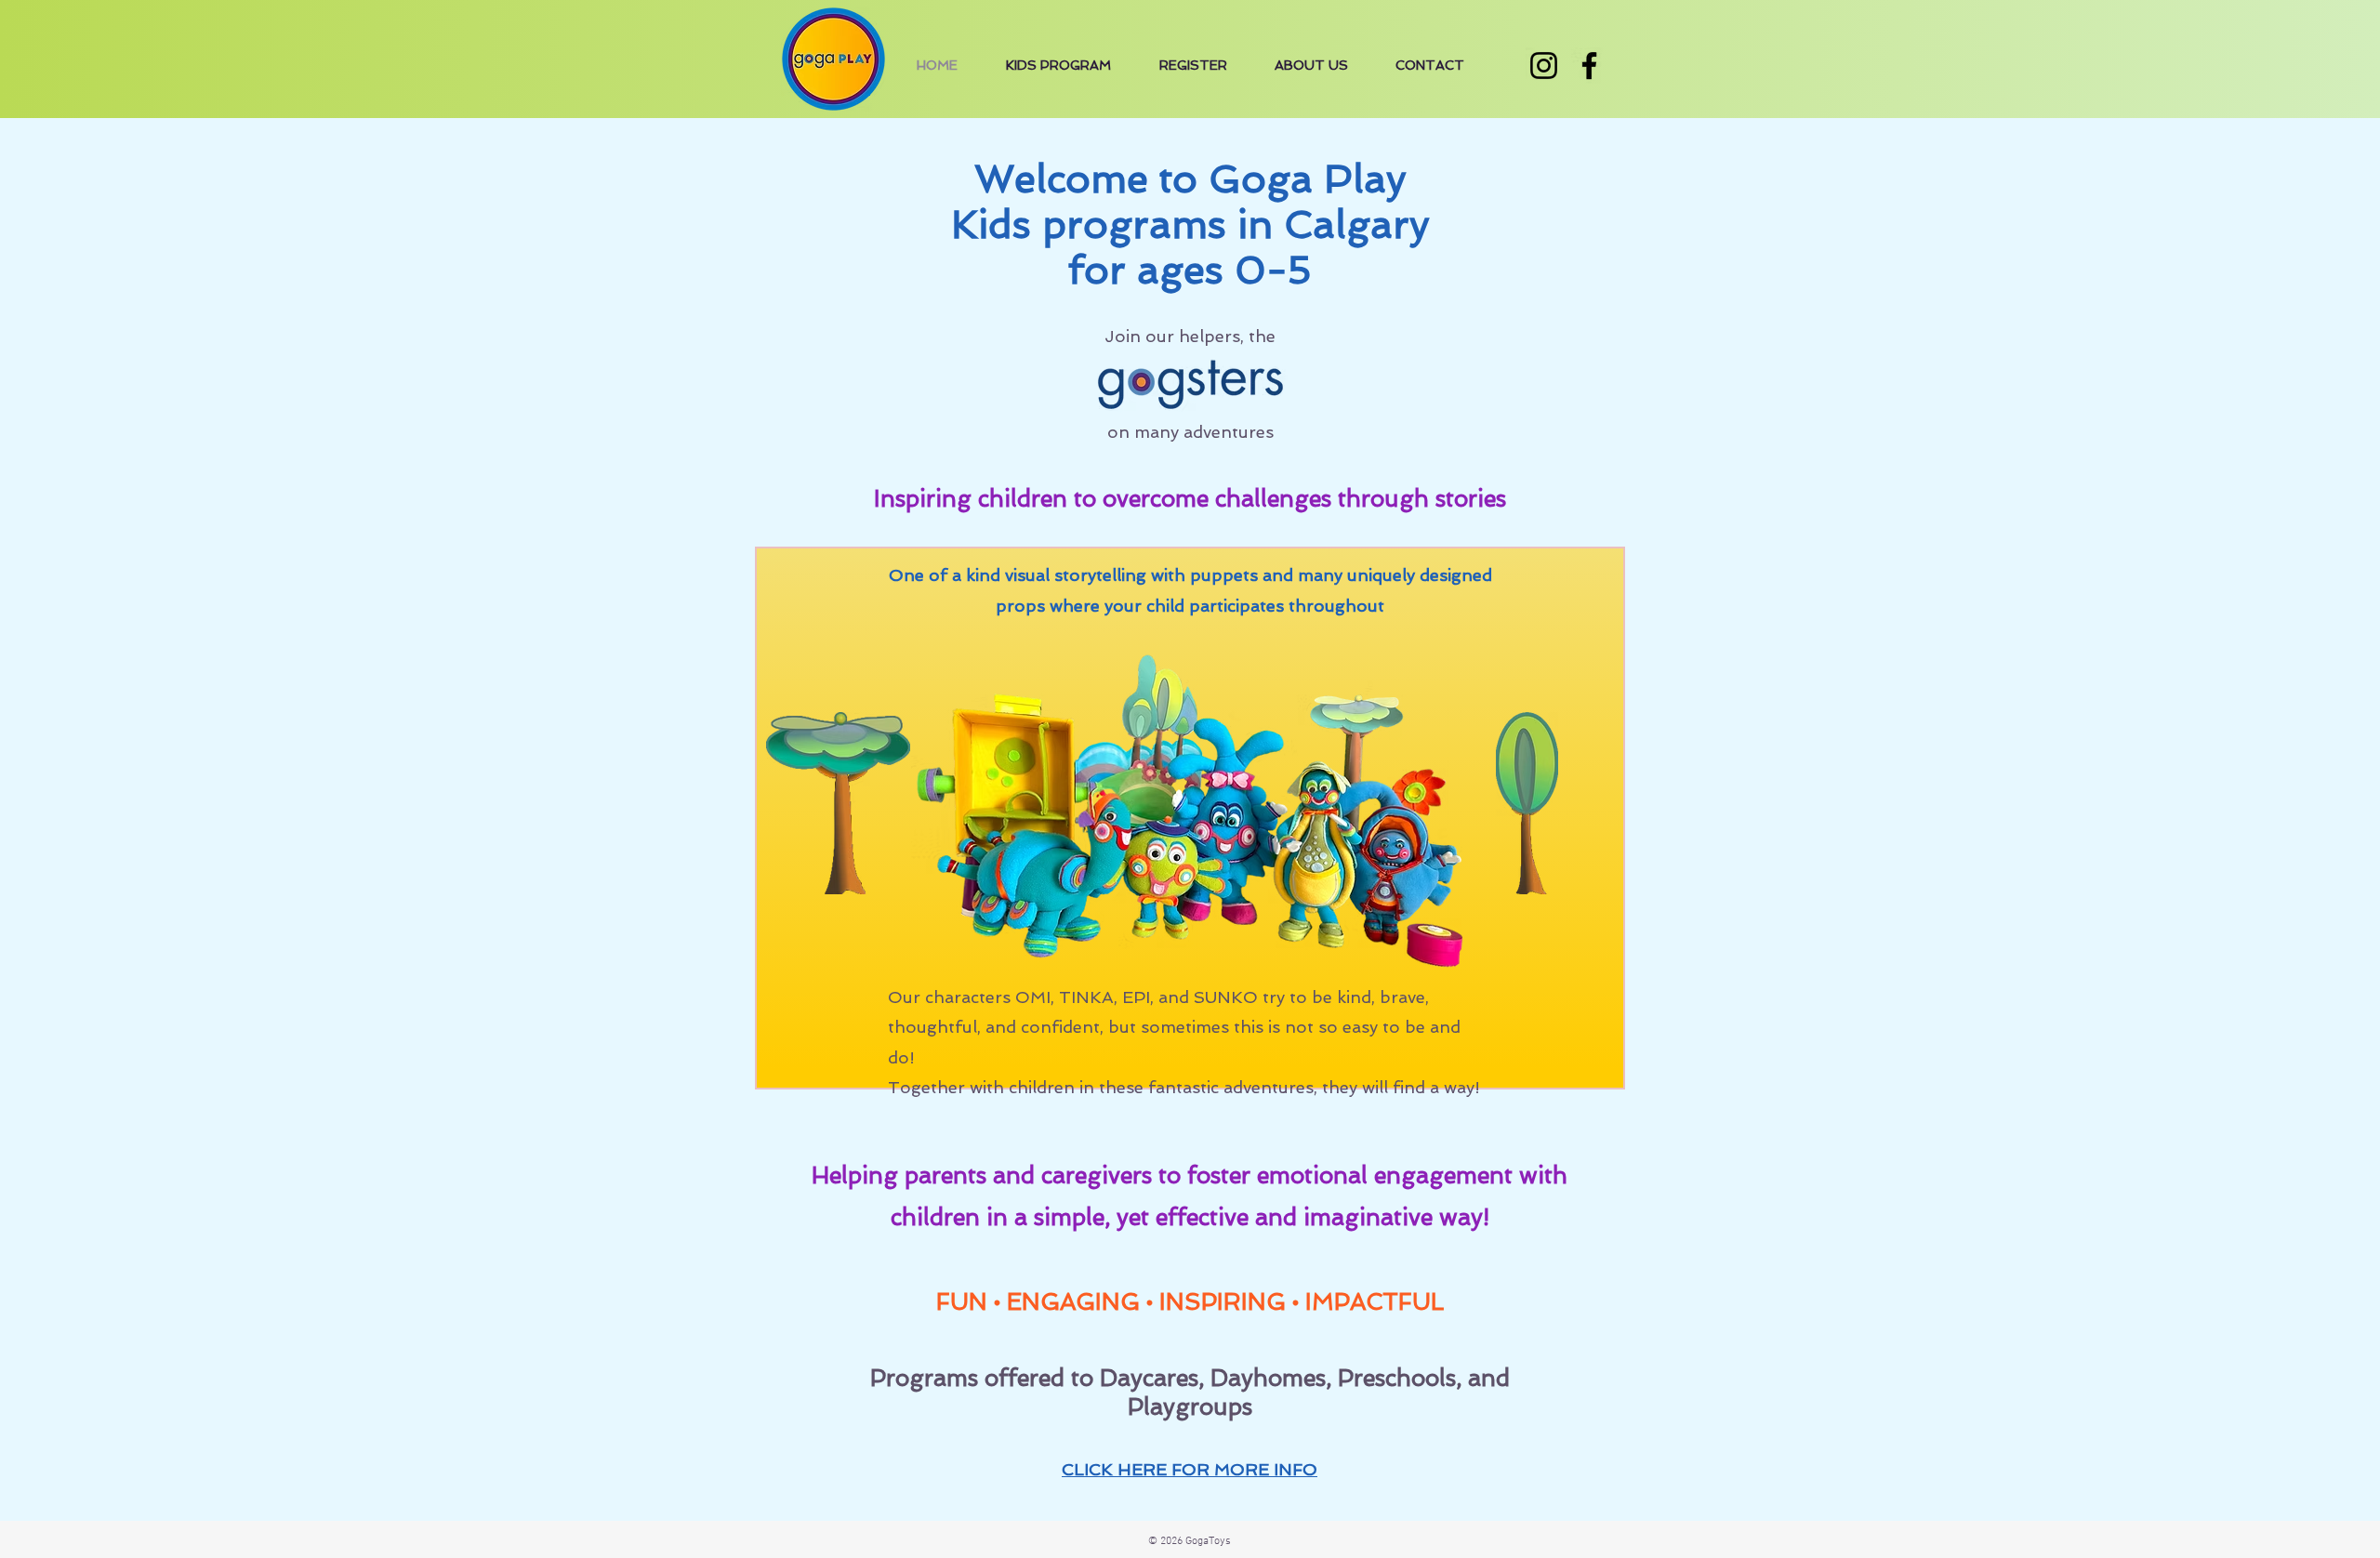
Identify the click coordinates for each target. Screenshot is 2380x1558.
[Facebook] (1589, 66)
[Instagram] (1544, 66)
